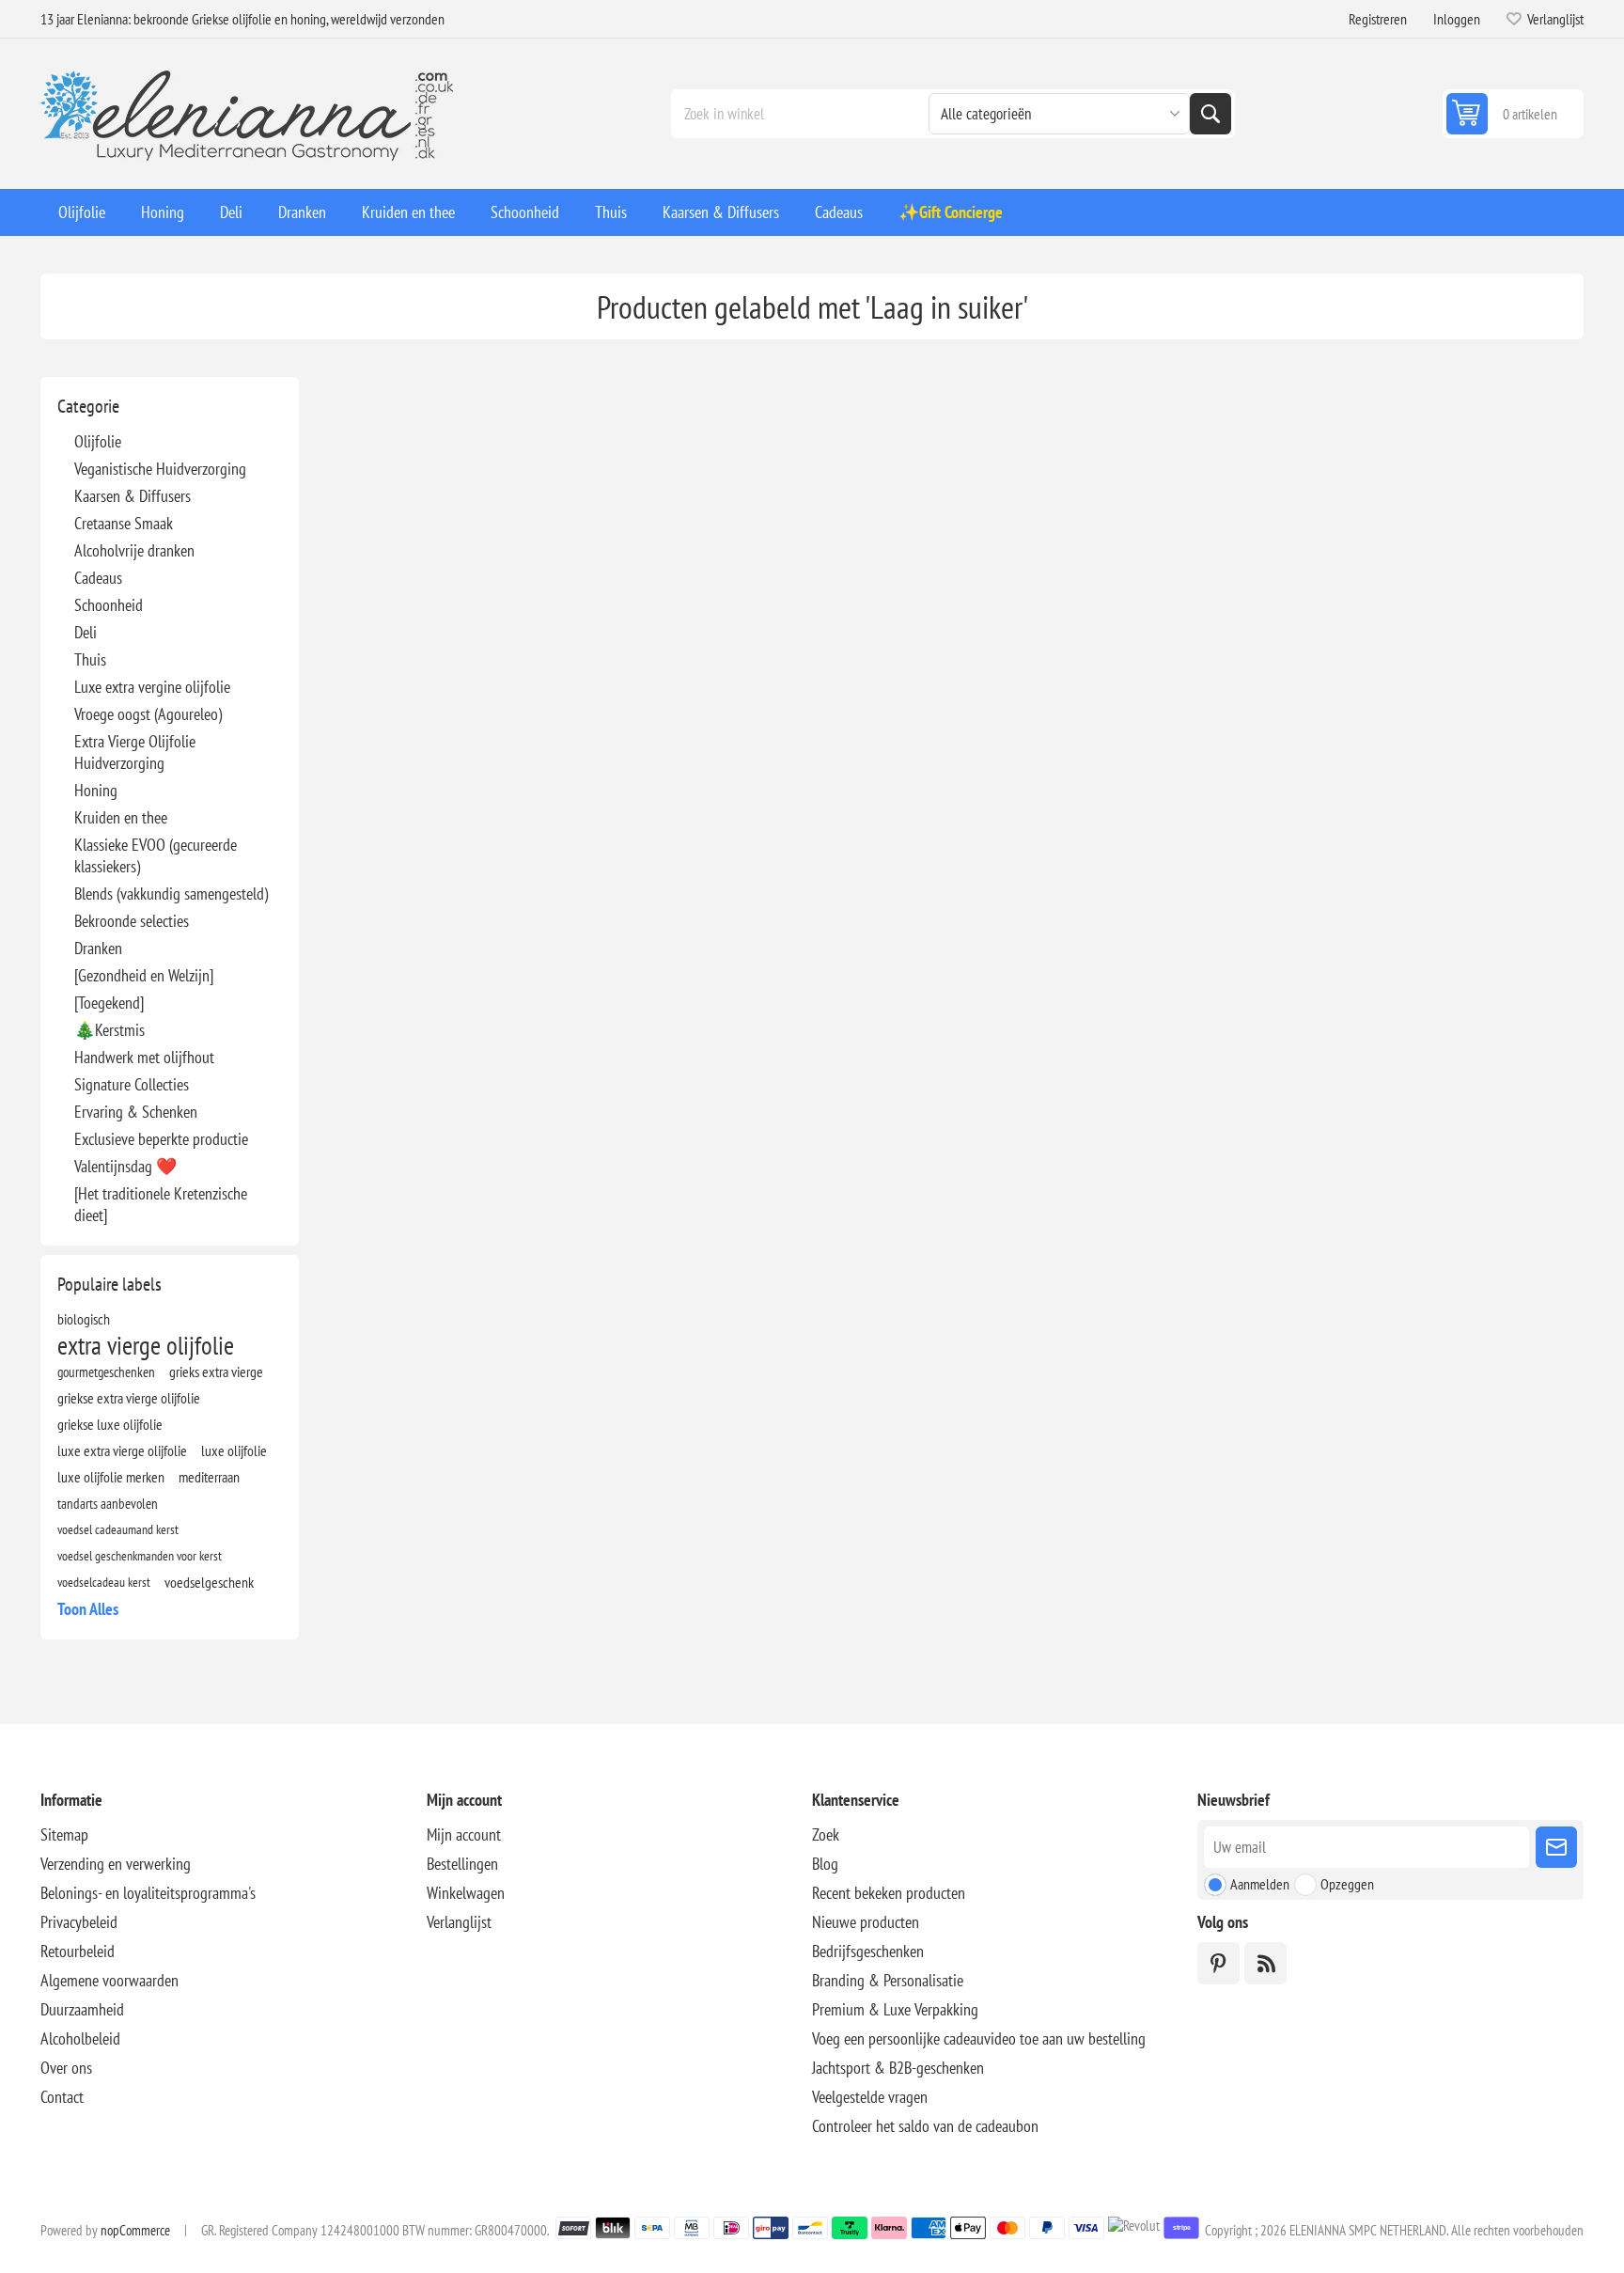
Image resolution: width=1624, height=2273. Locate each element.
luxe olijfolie (234, 1450)
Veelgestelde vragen (870, 2097)
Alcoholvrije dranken (134, 550)
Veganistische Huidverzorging (160, 469)
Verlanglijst (459, 1922)
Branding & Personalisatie (888, 1980)
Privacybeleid (79, 1922)
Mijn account (464, 1834)
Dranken (98, 948)
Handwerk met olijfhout (144, 1057)
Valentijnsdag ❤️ (125, 1166)
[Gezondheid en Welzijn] (144, 975)
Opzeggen (1347, 1884)
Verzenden (1556, 1847)
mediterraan (209, 1477)
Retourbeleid (78, 1951)
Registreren (1378, 19)
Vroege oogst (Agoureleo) (148, 714)
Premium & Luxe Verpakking (895, 2009)
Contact (62, 2097)
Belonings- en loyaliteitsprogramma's (148, 1893)
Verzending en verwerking (116, 1864)
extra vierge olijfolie (146, 1345)
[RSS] (1265, 1963)
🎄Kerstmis (109, 1030)
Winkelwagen (466, 1893)
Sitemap (64, 1834)
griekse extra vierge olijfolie (129, 1398)
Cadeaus (98, 578)
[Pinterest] (1218, 1963)
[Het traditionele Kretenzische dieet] (161, 1204)
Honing (96, 790)
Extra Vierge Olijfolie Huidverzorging (135, 752)
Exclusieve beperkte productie (161, 1139)
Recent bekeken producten (889, 1893)
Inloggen (1457, 19)
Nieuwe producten (866, 1922)
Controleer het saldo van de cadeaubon (925, 2126)
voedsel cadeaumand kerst (118, 1529)
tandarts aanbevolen (108, 1503)
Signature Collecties (132, 1084)
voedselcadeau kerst (104, 1582)
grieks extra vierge (216, 1372)
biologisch (84, 1319)
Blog (825, 1864)
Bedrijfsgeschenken (868, 1951)
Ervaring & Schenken (136, 1112)
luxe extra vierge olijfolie (122, 1450)
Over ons (66, 2068)
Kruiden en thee (121, 817)
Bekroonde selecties (132, 921)
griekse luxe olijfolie (110, 1424)
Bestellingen (462, 1864)
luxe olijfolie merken (111, 1477)
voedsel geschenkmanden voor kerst (140, 1555)
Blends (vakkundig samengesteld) (171, 894)
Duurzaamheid (82, 2009)
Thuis (90, 659)
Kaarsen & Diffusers (133, 496)
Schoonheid (109, 605)
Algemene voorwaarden (109, 1980)
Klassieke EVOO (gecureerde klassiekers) (156, 855)
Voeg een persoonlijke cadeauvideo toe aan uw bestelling (979, 2038)
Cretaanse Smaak (124, 523)
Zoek (1210, 114)
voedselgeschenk (209, 1582)
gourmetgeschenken (106, 1372)
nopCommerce (135, 2230)
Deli (86, 632)
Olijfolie (98, 441)
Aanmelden (1260, 1884)
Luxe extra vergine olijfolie (152, 687)
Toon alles (88, 1609)
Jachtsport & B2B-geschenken (898, 2068)
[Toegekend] (109, 1003)
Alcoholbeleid (80, 2038)
